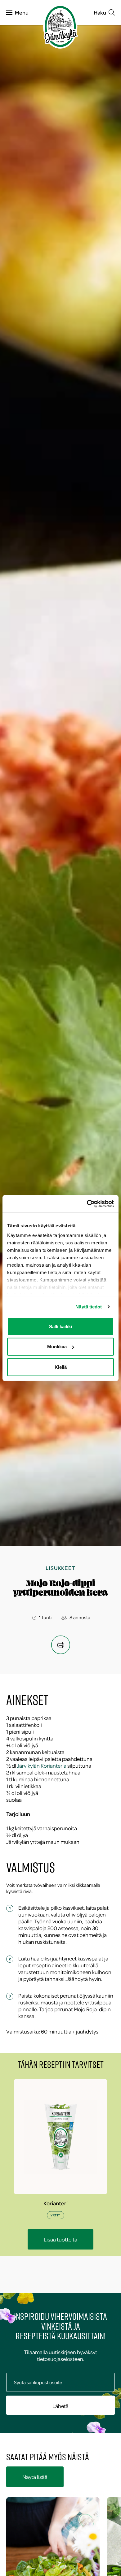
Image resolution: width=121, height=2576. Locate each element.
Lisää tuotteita (60, 2239)
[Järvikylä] (60, 26)
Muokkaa (57, 1347)
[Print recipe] (61, 1645)
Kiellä (61, 1367)
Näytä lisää (35, 2477)
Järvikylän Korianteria (42, 1766)
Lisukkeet (60, 1568)
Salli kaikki (60, 1326)
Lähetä (60, 2406)
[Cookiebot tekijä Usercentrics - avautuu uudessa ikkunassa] (87, 1204)
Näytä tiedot (89, 1307)
